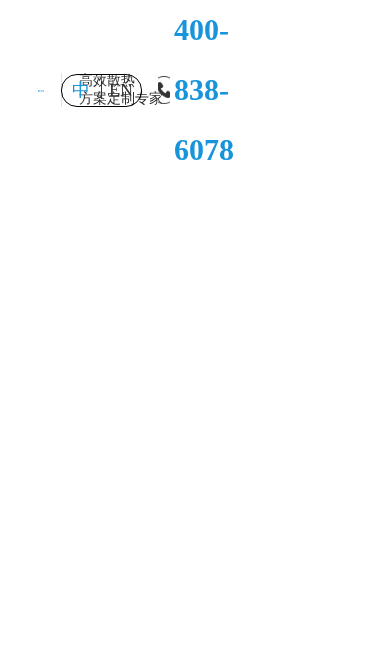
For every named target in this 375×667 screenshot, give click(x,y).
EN (121, 90)
